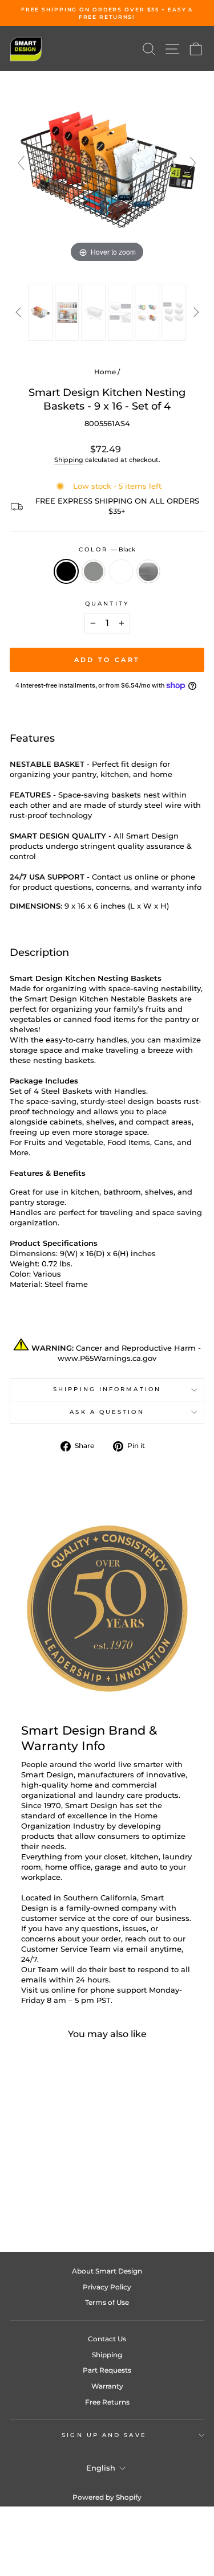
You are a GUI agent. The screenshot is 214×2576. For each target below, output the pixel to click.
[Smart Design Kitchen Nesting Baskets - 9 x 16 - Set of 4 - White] (53, 2199)
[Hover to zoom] (107, 168)
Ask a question (107, 1412)
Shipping (69, 460)
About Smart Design (107, 2271)
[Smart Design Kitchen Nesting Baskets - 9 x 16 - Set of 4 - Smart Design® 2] (67, 312)
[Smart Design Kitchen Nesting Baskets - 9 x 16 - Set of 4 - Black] (27, 2199)
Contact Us (107, 2339)
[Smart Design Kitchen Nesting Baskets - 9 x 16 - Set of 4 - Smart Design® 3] (94, 312)
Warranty (107, 2386)
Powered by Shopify (107, 2497)
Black (66, 571)
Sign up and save (104, 2435)
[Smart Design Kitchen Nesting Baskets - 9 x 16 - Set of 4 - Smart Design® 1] (40, 312)
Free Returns (107, 2402)
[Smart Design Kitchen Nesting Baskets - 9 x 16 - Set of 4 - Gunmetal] (40, 2199)
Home (105, 372)
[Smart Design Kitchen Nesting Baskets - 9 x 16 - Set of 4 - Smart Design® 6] (174, 312)
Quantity (107, 604)
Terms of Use (107, 2302)
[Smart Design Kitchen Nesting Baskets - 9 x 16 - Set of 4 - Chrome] (66, 2199)
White (121, 571)
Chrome (148, 571)
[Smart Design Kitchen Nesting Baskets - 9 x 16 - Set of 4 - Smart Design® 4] (120, 312)
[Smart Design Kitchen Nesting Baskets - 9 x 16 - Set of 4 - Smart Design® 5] (147, 312)
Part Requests (107, 2370)
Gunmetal (94, 571)
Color (107, 549)
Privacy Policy (107, 2287)
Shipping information (107, 1389)
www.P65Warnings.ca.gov (107, 1358)
